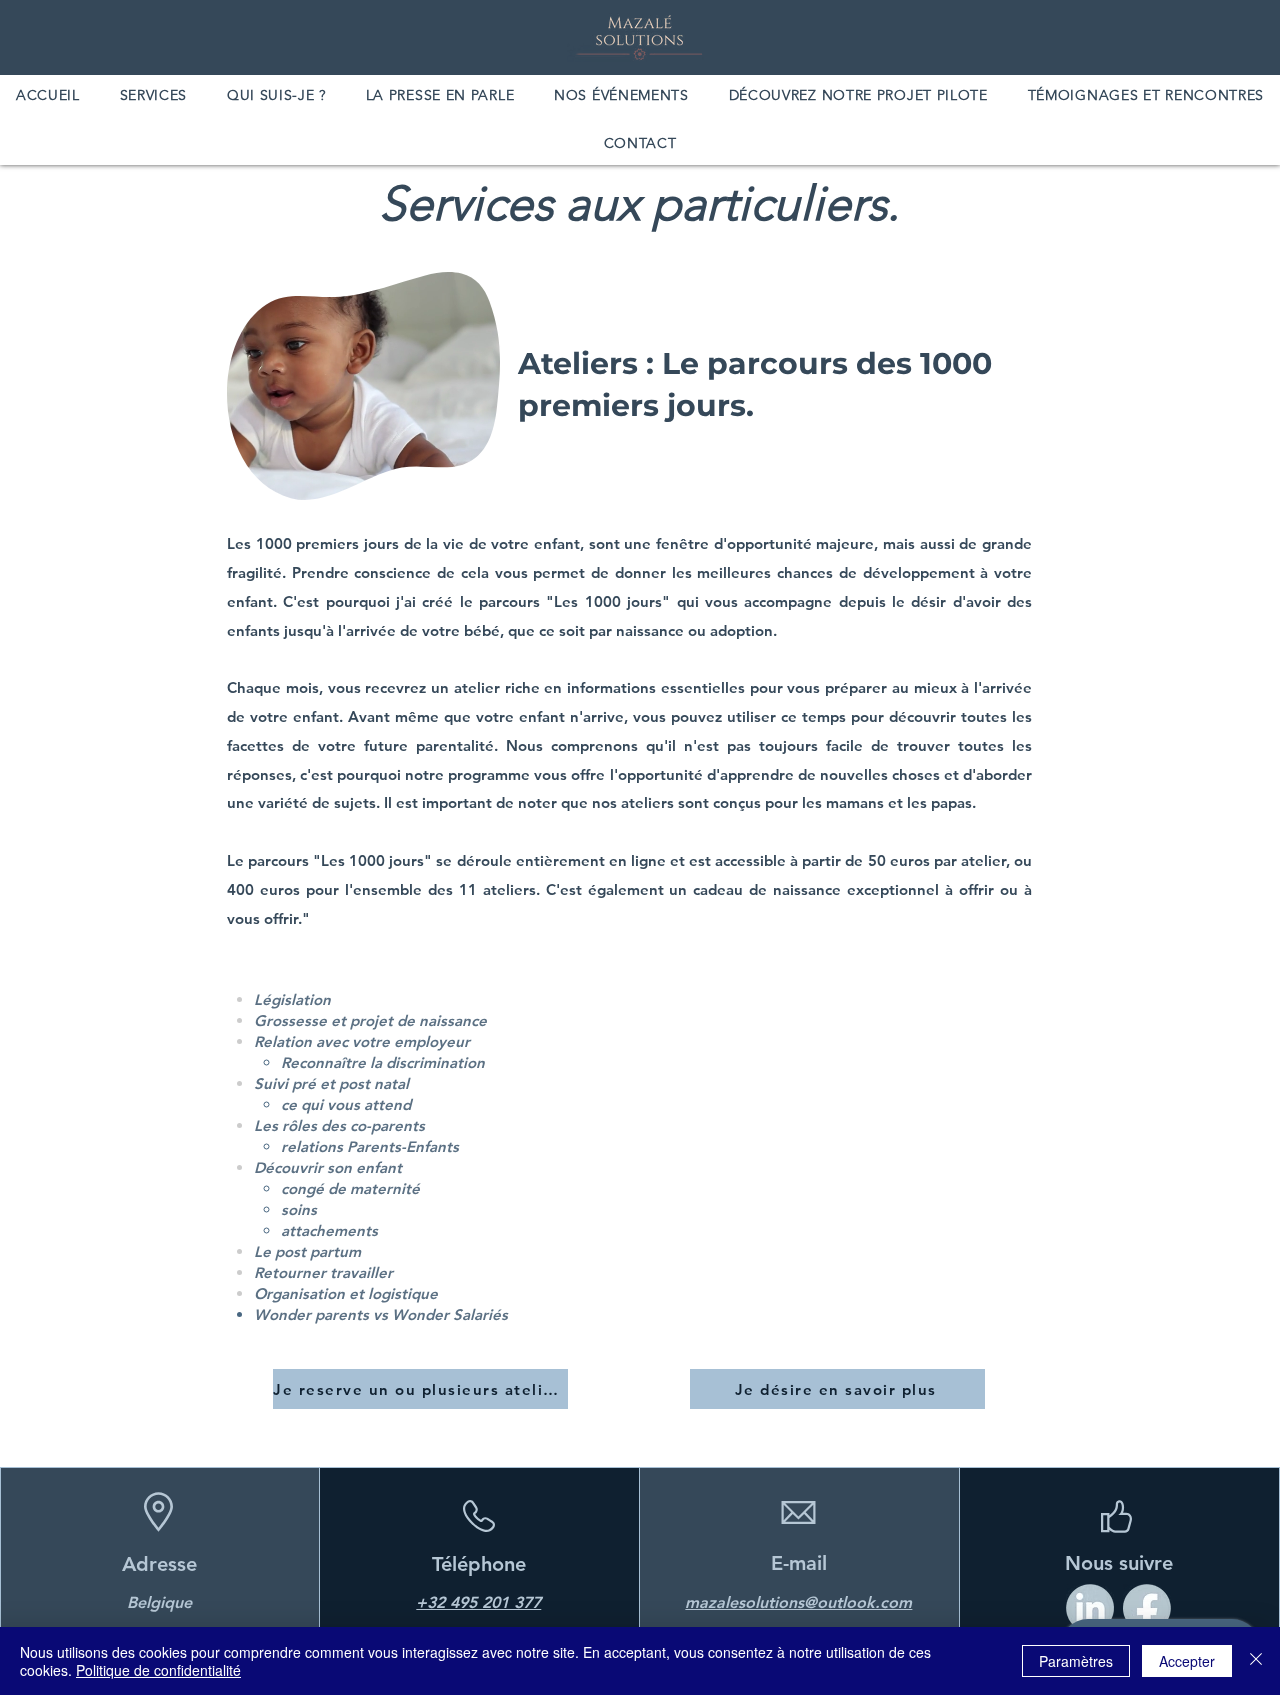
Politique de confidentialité (158, 1670)
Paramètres (1076, 1661)
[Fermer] (1256, 1661)
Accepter (1187, 1661)
